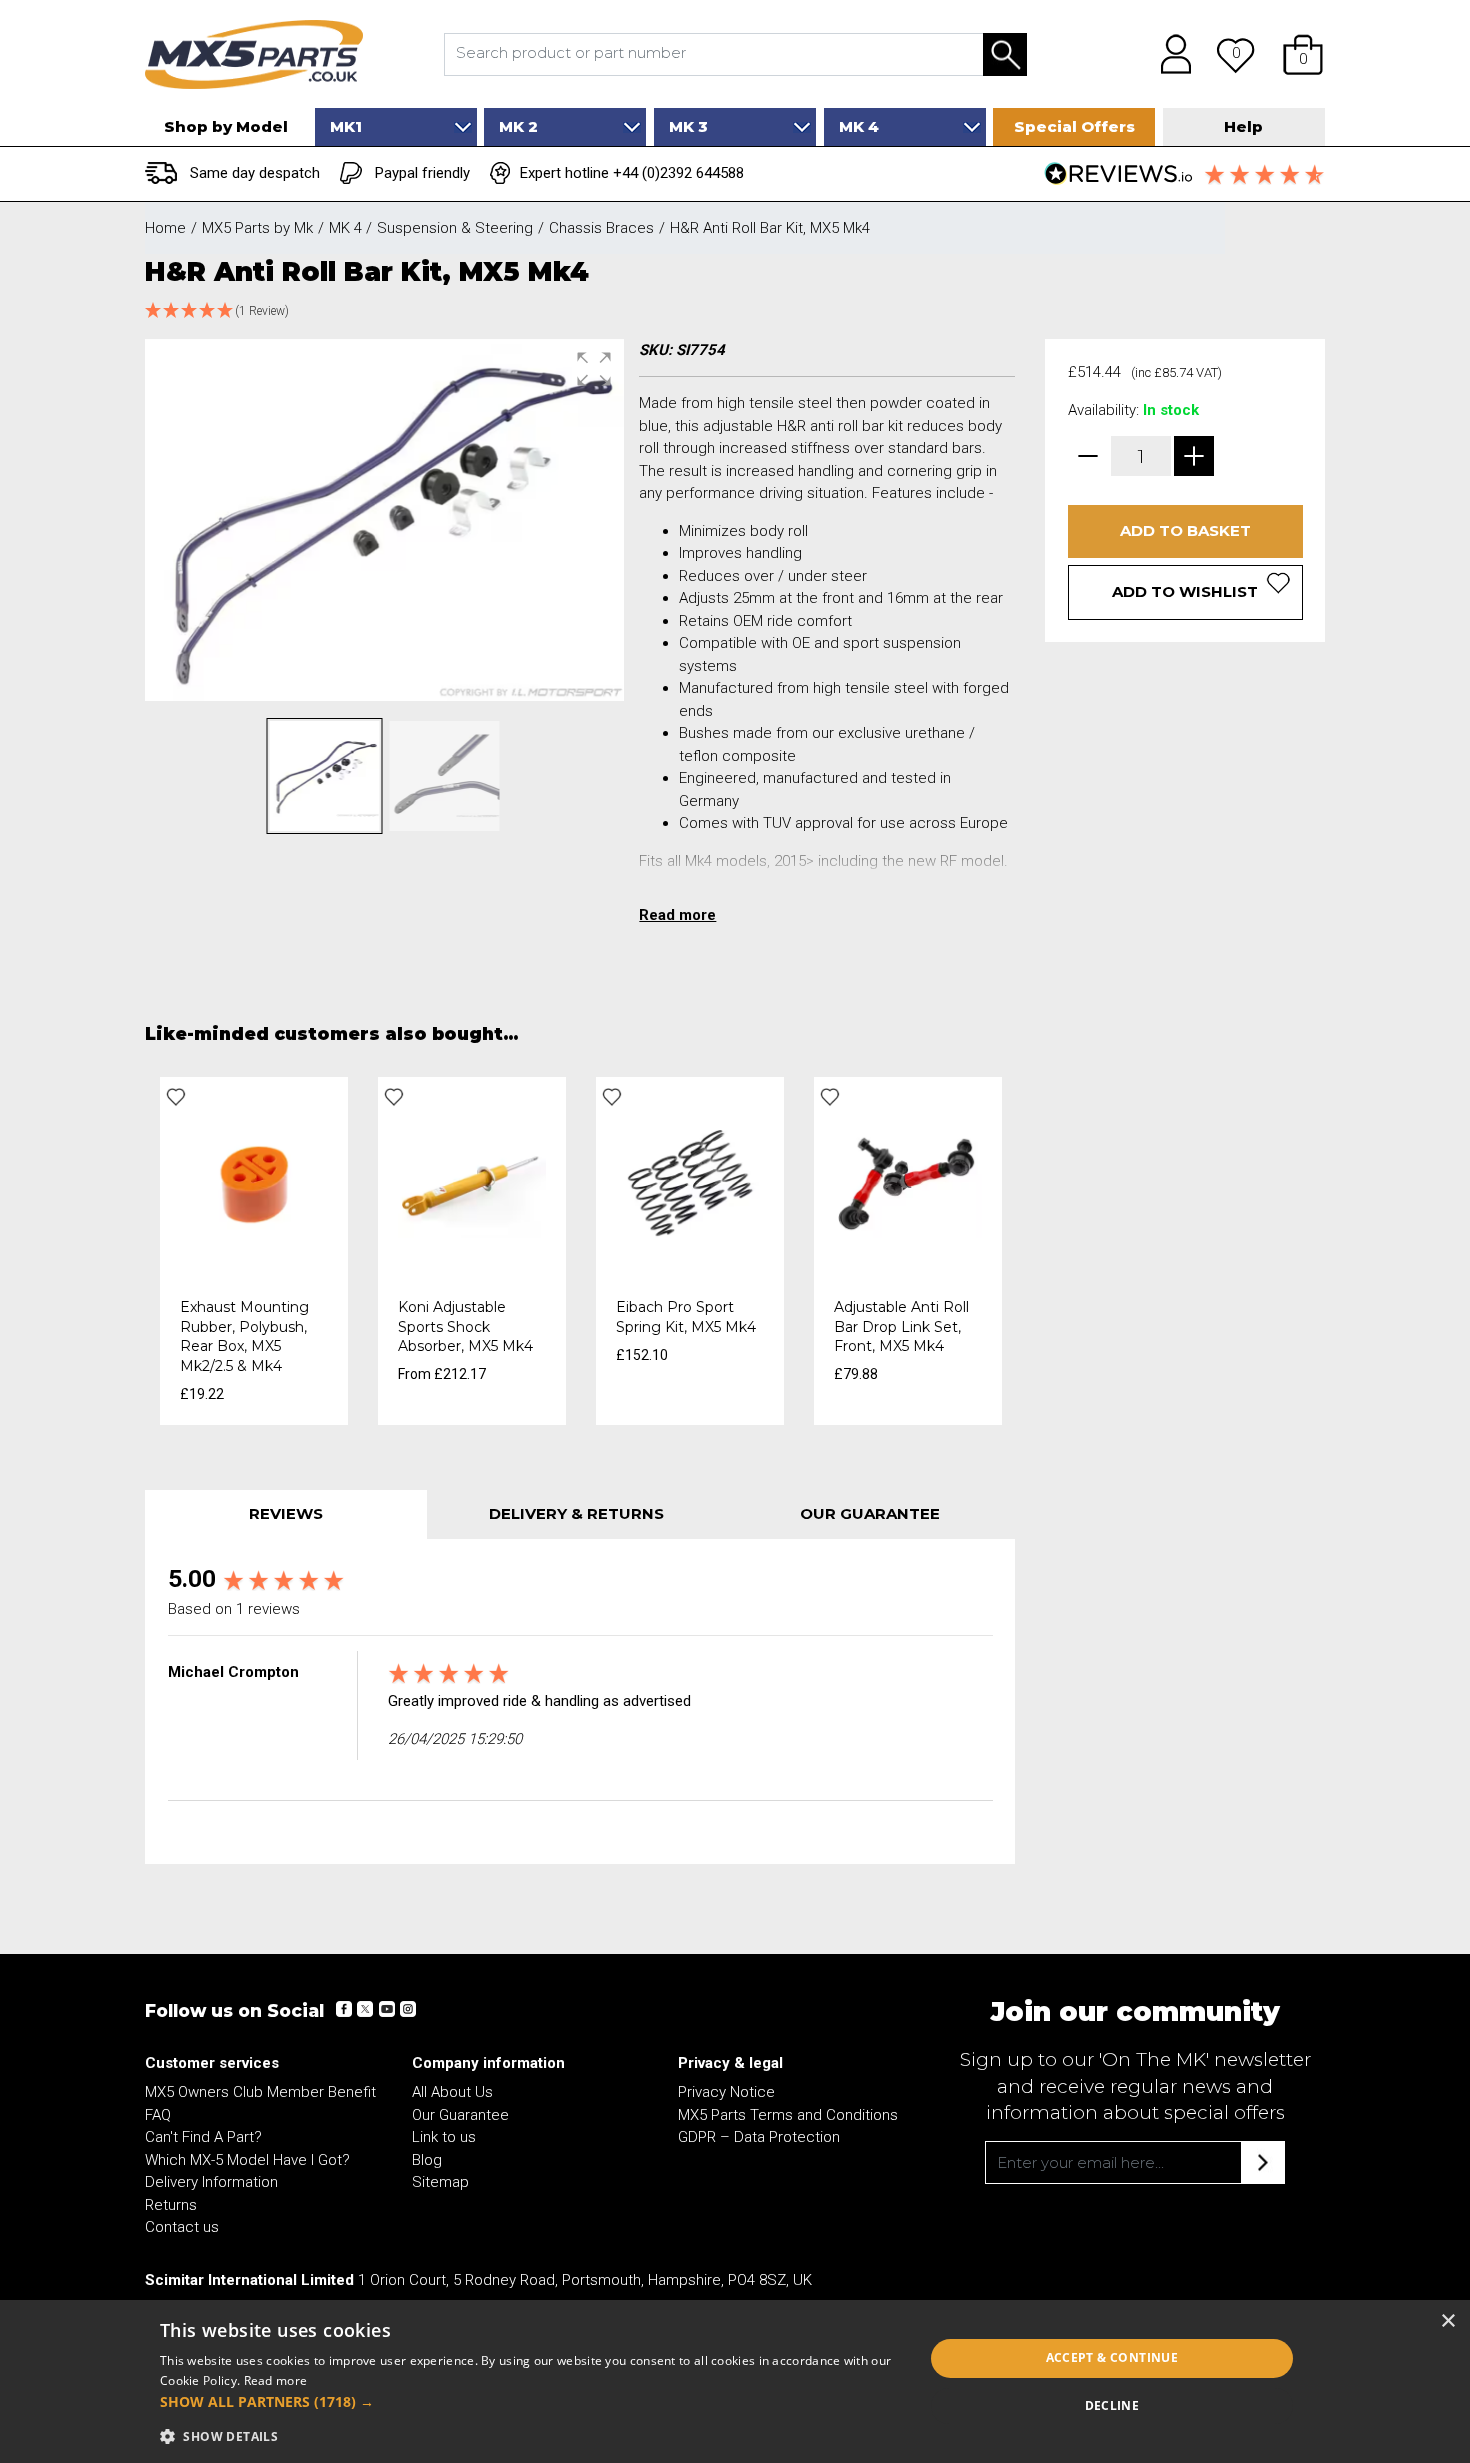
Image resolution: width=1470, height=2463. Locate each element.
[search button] (1005, 54)
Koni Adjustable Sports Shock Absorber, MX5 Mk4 (465, 1326)
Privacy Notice (726, 2092)
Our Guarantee (460, 2115)
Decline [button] (1112, 2405)
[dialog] (735, 2381)
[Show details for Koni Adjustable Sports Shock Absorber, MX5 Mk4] (472, 1181)
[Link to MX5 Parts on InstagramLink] (407, 2009)
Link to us (444, 2137)
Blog (427, 2160)
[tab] (286, 1514)
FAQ (158, 2115)
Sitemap (440, 2182)
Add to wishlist (1185, 591)
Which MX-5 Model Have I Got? (247, 2160)
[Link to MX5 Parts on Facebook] (344, 2009)
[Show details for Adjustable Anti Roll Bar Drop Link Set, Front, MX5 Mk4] (908, 1181)
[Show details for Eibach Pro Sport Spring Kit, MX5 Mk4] (690, 1181)
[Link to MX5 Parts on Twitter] (365, 2009)
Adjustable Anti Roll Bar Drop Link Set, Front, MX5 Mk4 (901, 1326)
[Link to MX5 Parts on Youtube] (386, 2009)
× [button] (1447, 2321)
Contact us (182, 2227)
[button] (1303, 54)
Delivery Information (211, 2182)
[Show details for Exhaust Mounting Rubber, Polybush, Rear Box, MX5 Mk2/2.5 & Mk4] (254, 1181)
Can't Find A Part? (203, 2137)
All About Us (452, 2092)
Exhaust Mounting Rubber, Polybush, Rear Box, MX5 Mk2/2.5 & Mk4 (244, 1336)
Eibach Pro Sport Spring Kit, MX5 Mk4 (686, 1317)
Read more (276, 2380)
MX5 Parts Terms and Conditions (788, 2115)
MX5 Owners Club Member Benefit (260, 2092)
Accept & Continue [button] (1112, 2357)
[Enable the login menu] (1169, 54)
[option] (254, 1251)
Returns (171, 2205)
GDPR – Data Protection (759, 2137)
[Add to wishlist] (176, 1097)
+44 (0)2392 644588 (678, 173)
